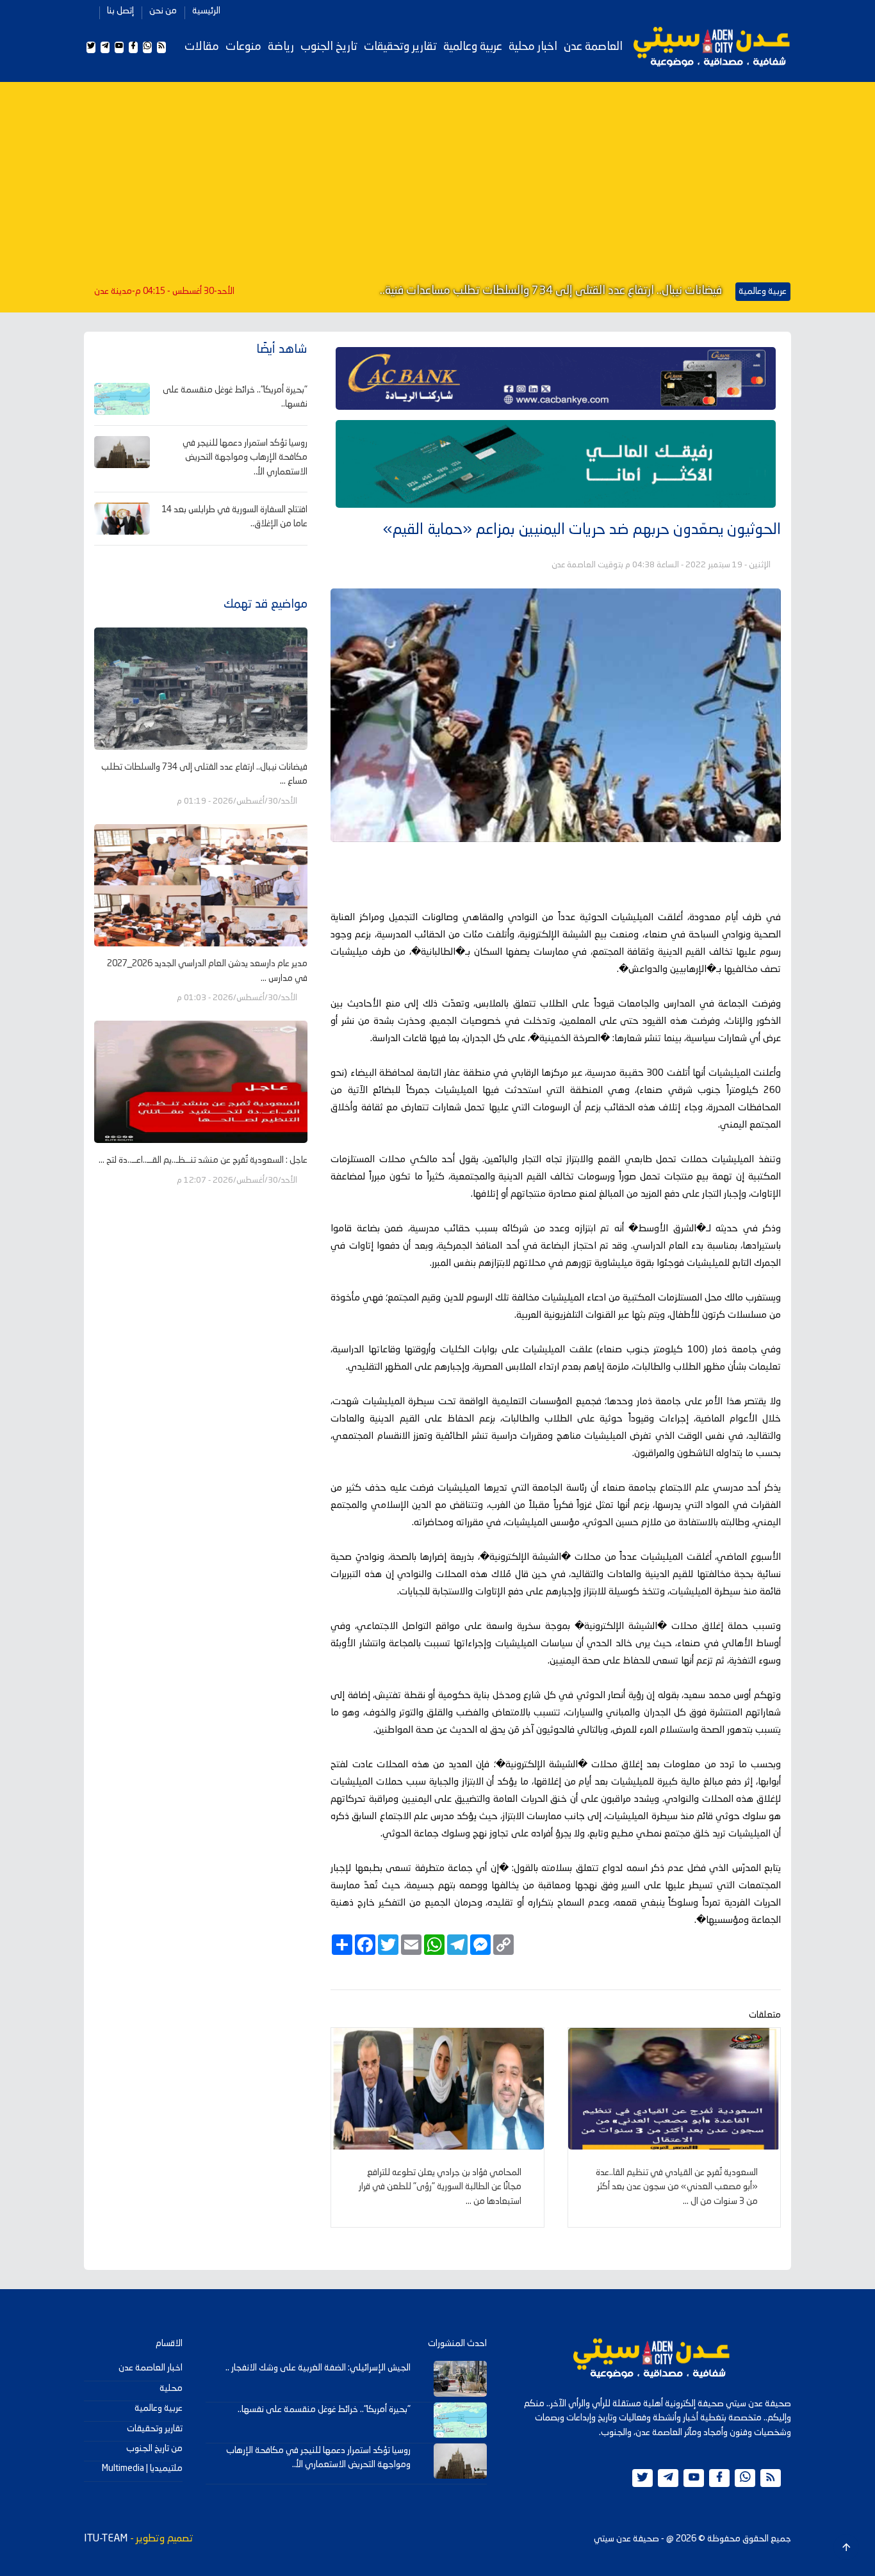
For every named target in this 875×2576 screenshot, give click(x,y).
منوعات (243, 47)
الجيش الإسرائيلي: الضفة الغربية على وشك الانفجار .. (318, 2368)
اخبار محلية (533, 47)
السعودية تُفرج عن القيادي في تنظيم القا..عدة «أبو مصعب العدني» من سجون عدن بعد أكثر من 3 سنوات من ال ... (677, 2187)
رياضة (281, 47)
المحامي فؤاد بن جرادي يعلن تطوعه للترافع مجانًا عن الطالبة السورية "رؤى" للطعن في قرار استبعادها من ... (440, 2187)
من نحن (163, 11)
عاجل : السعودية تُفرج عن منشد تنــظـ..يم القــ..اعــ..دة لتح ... (203, 1160)
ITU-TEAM (106, 2539)
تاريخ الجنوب (329, 47)
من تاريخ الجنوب (154, 2449)
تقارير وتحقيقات (400, 47)
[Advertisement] (437, 184)
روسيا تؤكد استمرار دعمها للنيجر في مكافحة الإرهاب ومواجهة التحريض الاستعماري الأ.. (245, 458)
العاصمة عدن (593, 47)
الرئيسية (206, 11)
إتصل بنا (120, 11)
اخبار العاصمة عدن (151, 2368)
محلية (171, 2388)
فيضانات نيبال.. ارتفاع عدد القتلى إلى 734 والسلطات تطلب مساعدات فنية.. (551, 291)
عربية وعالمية (473, 47)
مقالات (202, 47)
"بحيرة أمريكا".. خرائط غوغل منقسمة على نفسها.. (324, 2410)
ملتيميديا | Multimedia (142, 2468)
